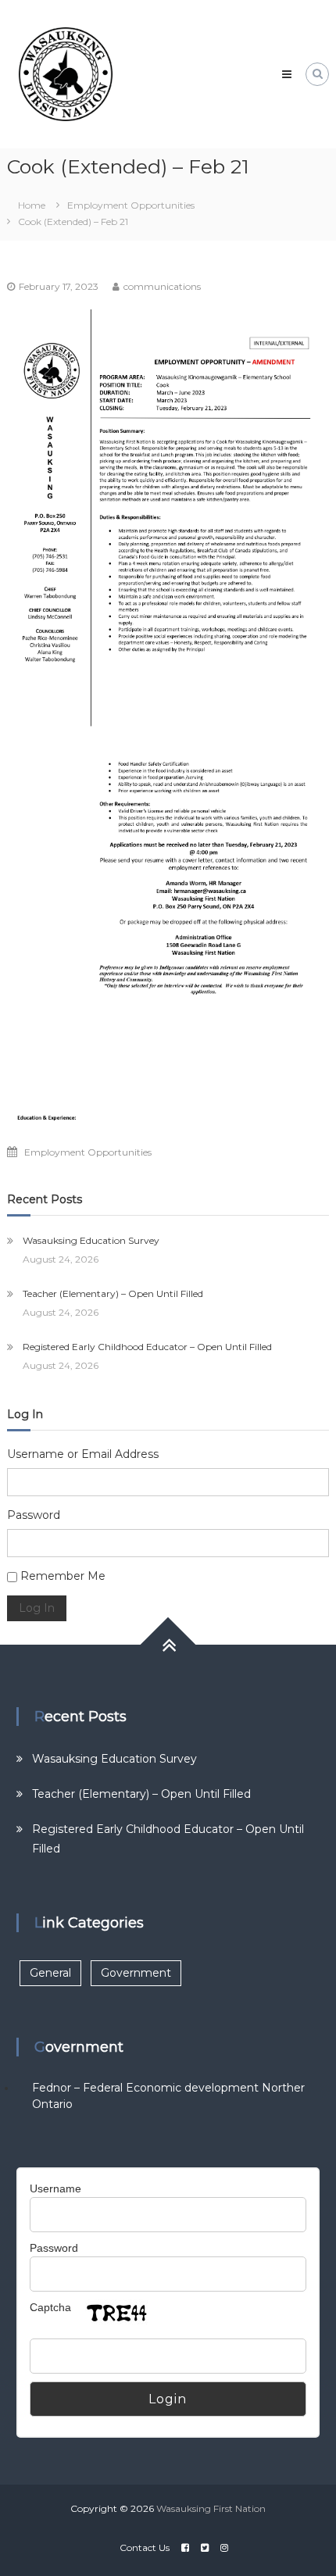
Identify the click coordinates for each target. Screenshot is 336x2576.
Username (55, 2188)
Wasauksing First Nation (211, 2508)
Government (136, 1973)
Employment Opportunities (131, 205)
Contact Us (145, 2547)
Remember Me (63, 1576)
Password (34, 1515)
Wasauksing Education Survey (91, 1240)
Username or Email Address (83, 1454)
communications (162, 286)
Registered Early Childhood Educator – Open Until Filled (147, 1347)
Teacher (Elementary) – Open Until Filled (113, 1293)
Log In (37, 1608)
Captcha (50, 2307)
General (50, 1973)
